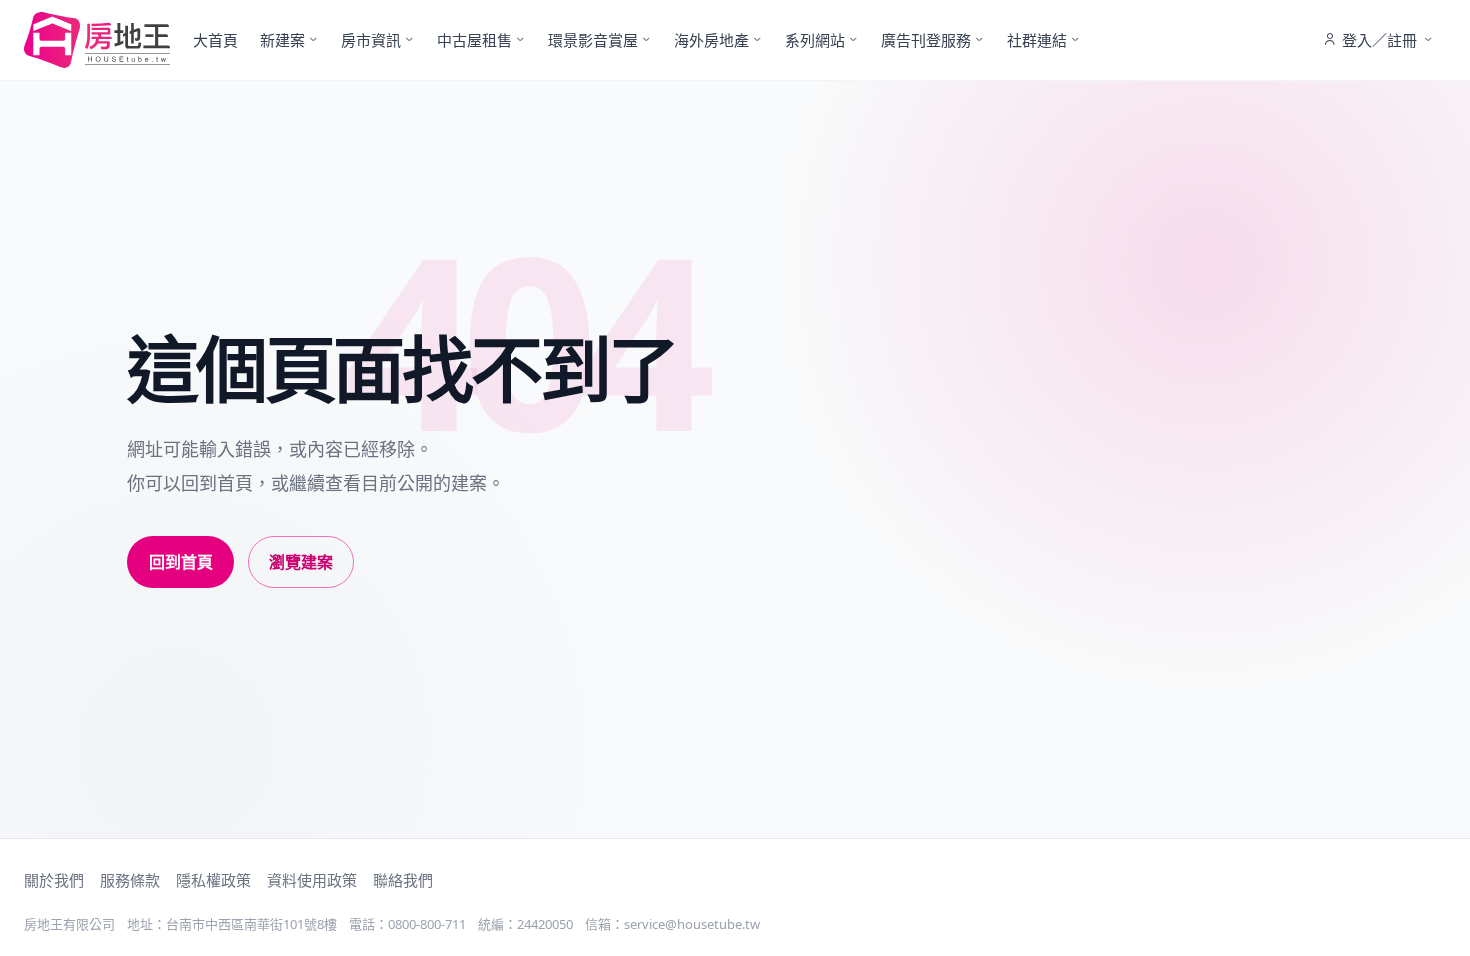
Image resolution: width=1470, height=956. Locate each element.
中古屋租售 (474, 40)
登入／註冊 (1379, 40)
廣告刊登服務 (926, 40)
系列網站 (815, 40)
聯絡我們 (403, 880)
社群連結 (1037, 40)
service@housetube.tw (692, 924)
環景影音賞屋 (593, 40)
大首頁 (215, 40)
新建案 (282, 40)
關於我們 (54, 880)
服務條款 (130, 880)
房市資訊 (371, 40)
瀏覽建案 (301, 562)
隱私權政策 (213, 880)
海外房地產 (711, 40)
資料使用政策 (312, 880)
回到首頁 (181, 562)
